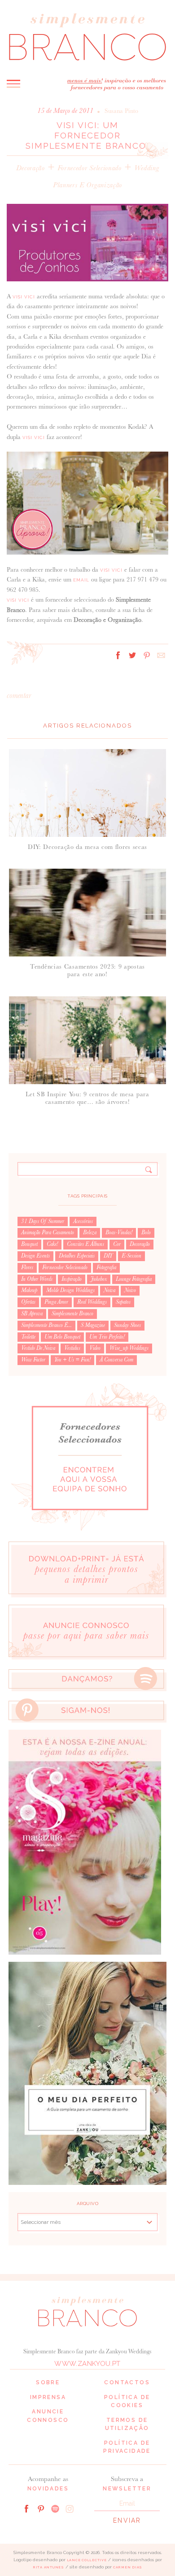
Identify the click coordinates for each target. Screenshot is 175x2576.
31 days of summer (43, 1221)
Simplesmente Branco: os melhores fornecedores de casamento (87, 37)
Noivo (130, 1290)
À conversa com (116, 1360)
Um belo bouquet (62, 1337)
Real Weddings (92, 1302)
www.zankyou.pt (87, 2364)
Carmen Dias (128, 2567)
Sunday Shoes (127, 1325)
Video (95, 1348)
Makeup (29, 1290)
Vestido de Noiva (38, 1348)
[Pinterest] (41, 2508)
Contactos (127, 2382)
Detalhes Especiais (77, 1256)
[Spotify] (55, 2508)
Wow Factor (33, 1360)
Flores (27, 1267)
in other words (37, 1279)
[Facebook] (26, 2508)
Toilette (28, 1337)
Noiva (109, 1290)
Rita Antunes (48, 2567)
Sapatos (123, 1302)
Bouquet (29, 1244)
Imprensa (48, 2397)
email (81, 580)
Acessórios (83, 1221)
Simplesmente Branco (72, 1314)
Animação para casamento (48, 1232)
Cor (117, 1244)
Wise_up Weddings (129, 1348)
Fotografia (106, 1267)
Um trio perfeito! (107, 1337)
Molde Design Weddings (70, 1290)
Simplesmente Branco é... (46, 1325)
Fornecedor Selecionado (90, 168)
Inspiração (72, 1279)
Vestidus (72, 1348)
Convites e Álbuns (85, 1244)
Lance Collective (87, 2560)
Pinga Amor (56, 1302)
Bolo (146, 1232)
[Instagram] (70, 2508)
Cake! (52, 1244)
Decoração (31, 168)
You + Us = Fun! (72, 1360)
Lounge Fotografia (134, 1279)
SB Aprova (32, 1314)
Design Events (35, 1256)
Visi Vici (24, 297)
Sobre (48, 2382)
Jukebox (99, 1279)
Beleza (90, 1232)
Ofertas (28, 1302)
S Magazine (93, 1325)
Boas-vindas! (119, 1232)
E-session (131, 1256)
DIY (108, 1256)
